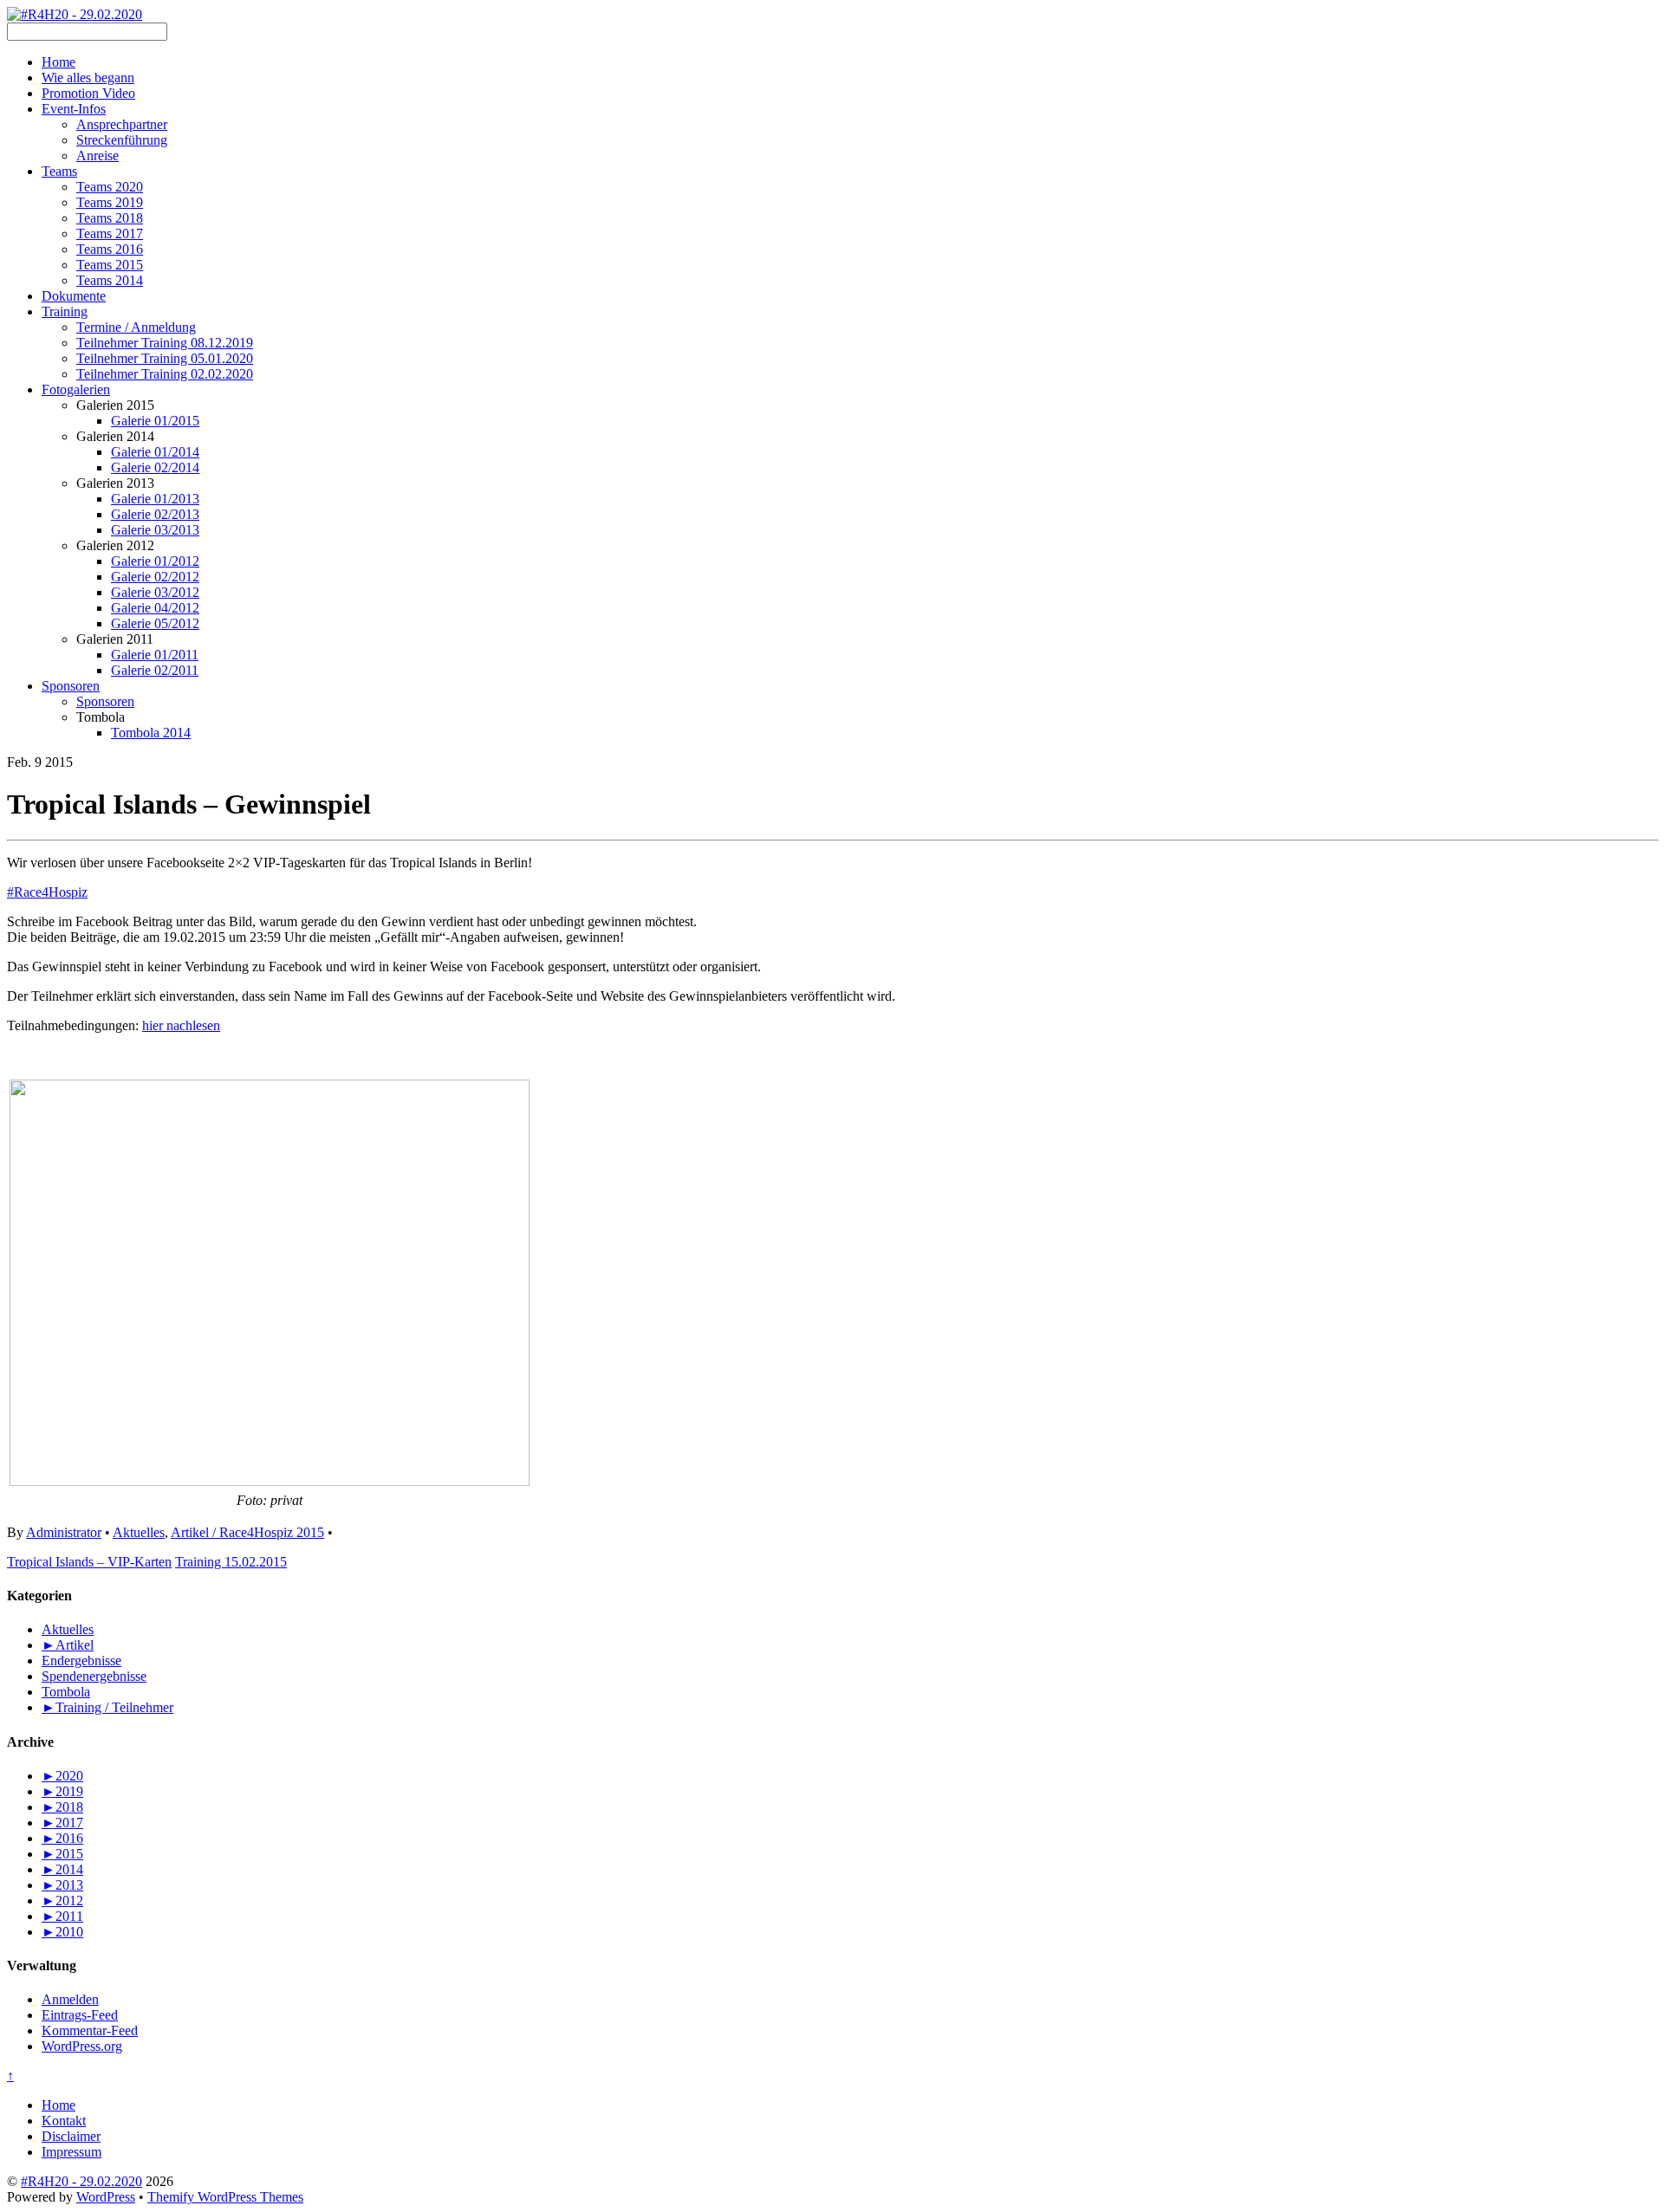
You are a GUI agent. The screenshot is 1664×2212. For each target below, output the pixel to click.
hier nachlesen (181, 1025)
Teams (59, 171)
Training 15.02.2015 (231, 1562)
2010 (62, 1932)
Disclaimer (71, 2136)
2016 (62, 1838)
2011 (62, 1916)
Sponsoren (71, 686)
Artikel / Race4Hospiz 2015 (247, 1532)
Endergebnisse (81, 1661)
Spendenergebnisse (94, 1676)
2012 (62, 1901)
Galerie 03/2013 (155, 530)
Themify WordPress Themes (225, 2197)
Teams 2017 (110, 234)
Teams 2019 (110, 202)
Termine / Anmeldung (136, 327)
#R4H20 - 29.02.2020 (81, 2181)
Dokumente (74, 296)
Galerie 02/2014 (155, 467)
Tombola (66, 1692)
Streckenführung (122, 140)
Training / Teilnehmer (114, 1707)
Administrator (64, 1532)
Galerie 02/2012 (155, 577)
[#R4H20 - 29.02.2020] (75, 14)
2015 (62, 1854)
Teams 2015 (110, 265)
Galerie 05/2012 (155, 623)
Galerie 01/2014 (155, 452)
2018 (62, 1807)
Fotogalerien (76, 389)
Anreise (97, 156)
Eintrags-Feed (80, 2015)
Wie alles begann (88, 78)
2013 (62, 1885)
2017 (62, 1823)
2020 (62, 1776)
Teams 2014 (110, 280)
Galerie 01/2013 (155, 499)
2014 (62, 1869)
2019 (62, 1791)
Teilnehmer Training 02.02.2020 (165, 374)
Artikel (75, 1645)
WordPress (106, 2197)
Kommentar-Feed (90, 2030)
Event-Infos (74, 109)
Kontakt (64, 2121)
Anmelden (70, 1999)
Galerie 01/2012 (155, 561)
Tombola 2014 (151, 733)
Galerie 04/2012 (155, 608)
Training (65, 311)
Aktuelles (139, 1532)
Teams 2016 (110, 249)
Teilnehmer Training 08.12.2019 (165, 343)
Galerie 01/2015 (155, 421)
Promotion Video (88, 93)
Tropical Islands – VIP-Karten (89, 1562)
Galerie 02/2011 (155, 670)
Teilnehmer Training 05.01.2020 (165, 358)
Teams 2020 (110, 187)
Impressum (71, 2152)
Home (58, 62)
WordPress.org (82, 2046)
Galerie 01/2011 (155, 655)
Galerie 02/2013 (155, 514)
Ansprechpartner (122, 124)
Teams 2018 (110, 218)
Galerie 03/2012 (155, 592)
